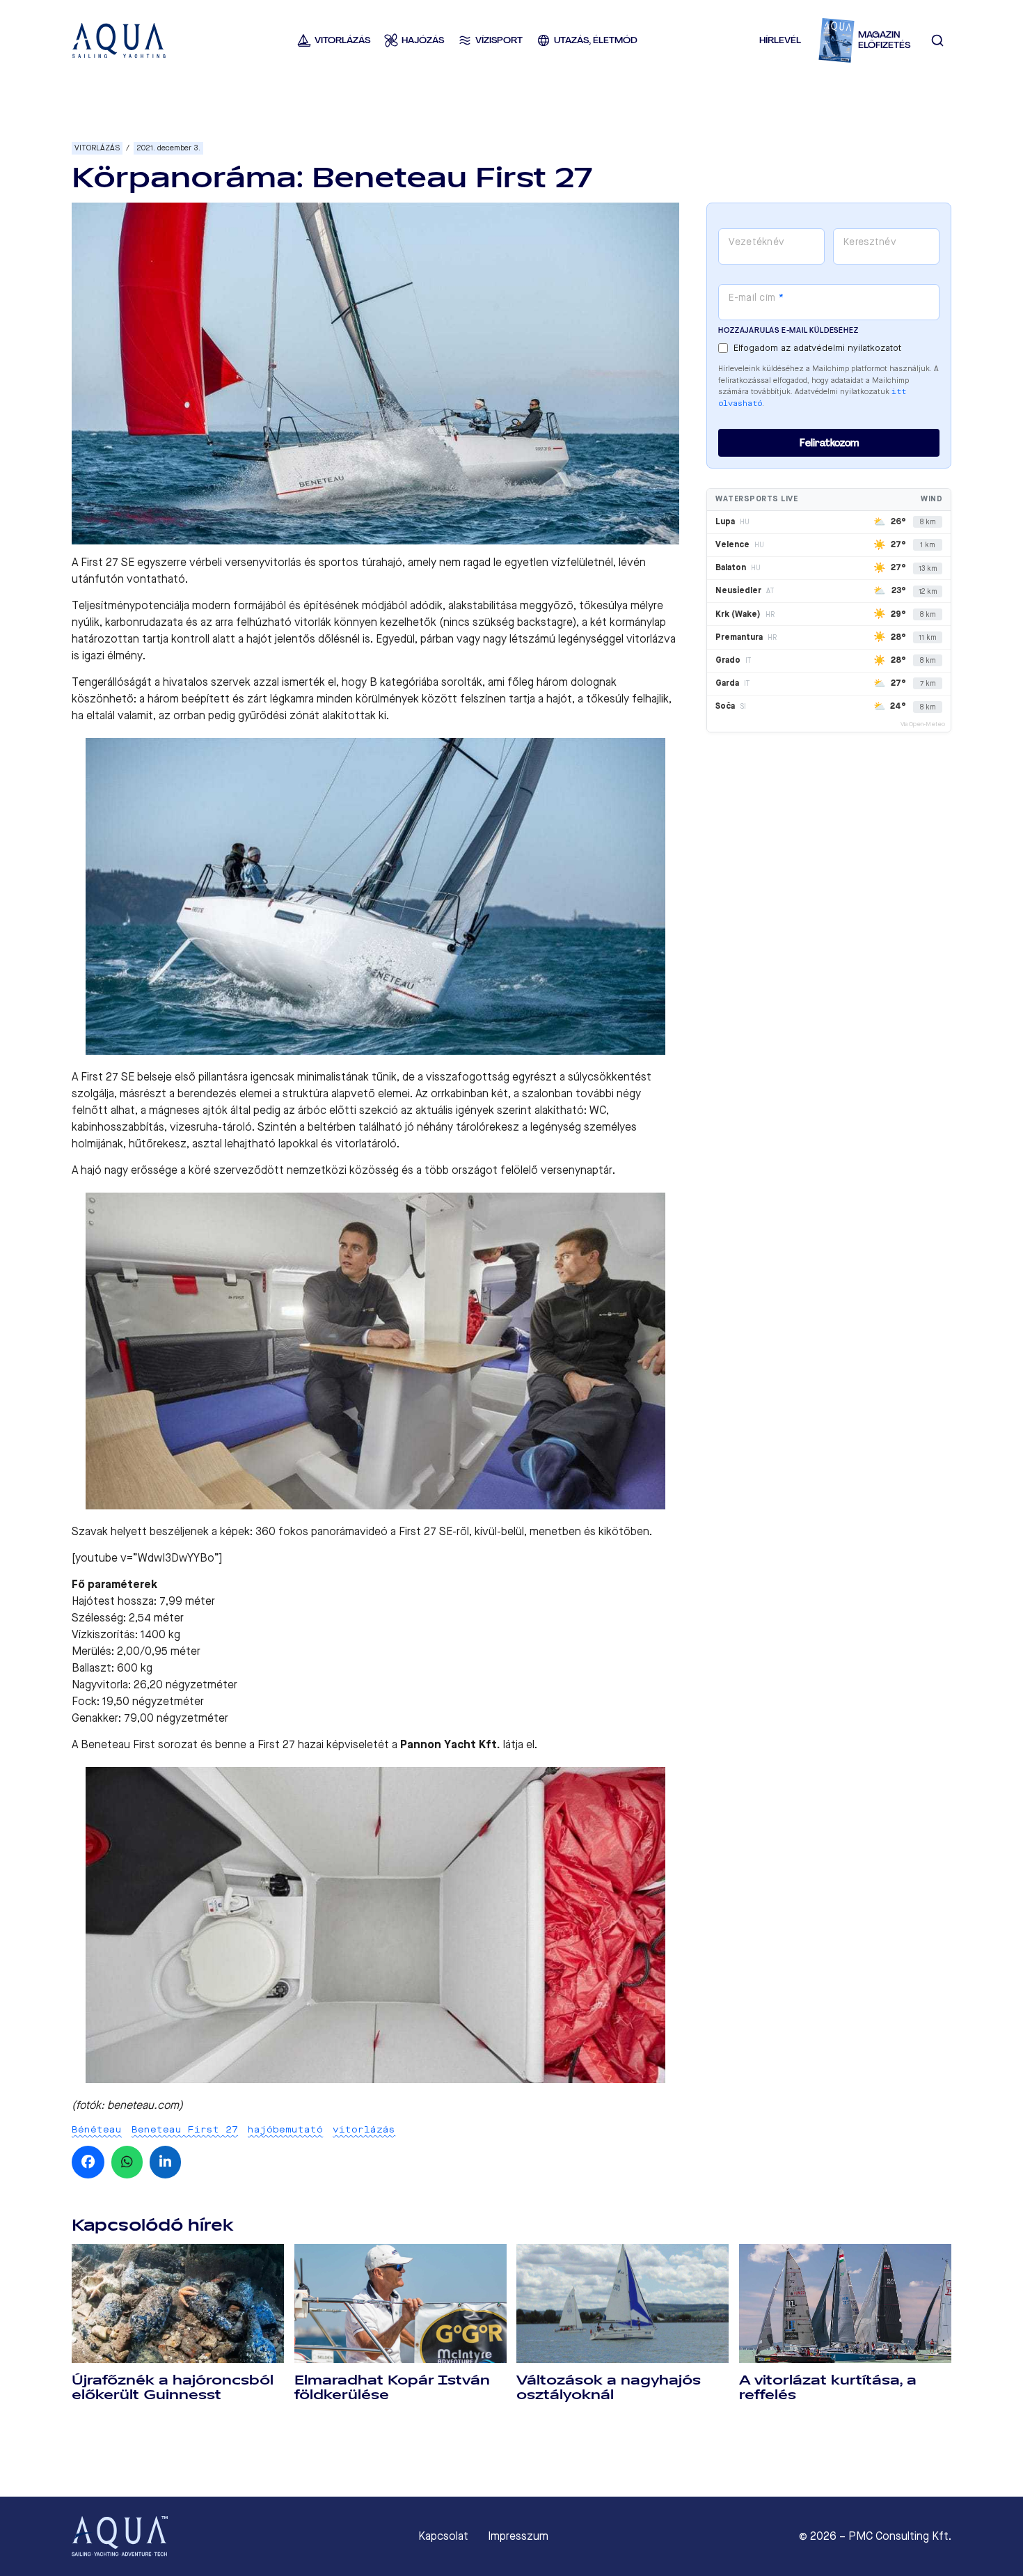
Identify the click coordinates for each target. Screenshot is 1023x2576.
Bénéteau (97, 2129)
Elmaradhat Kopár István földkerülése (392, 2388)
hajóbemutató (285, 2129)
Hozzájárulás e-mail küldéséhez (788, 330)
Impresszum (518, 2536)
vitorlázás (364, 2129)
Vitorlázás (97, 148)
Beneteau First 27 (185, 2129)
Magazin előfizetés (884, 40)
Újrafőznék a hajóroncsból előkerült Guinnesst (173, 2388)
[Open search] (937, 40)
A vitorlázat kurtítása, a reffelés (828, 2388)
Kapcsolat (443, 2536)
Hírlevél (780, 40)
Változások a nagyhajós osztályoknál (609, 2388)
